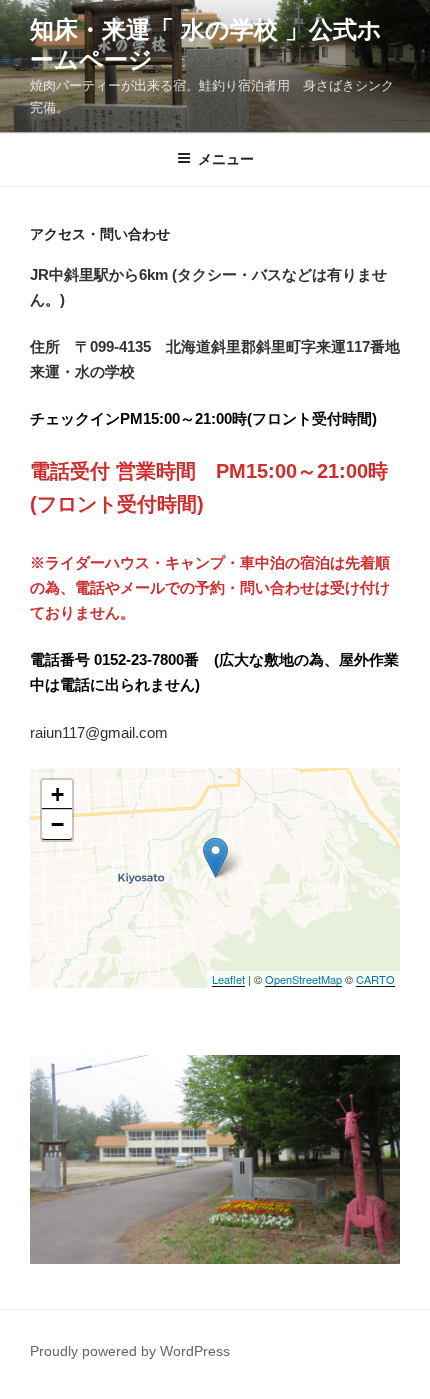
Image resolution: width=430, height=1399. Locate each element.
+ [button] (57, 794)
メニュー (226, 159)
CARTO (375, 979)
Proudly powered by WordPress (130, 1351)
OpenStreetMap (303, 979)
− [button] (57, 824)
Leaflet (228, 979)
